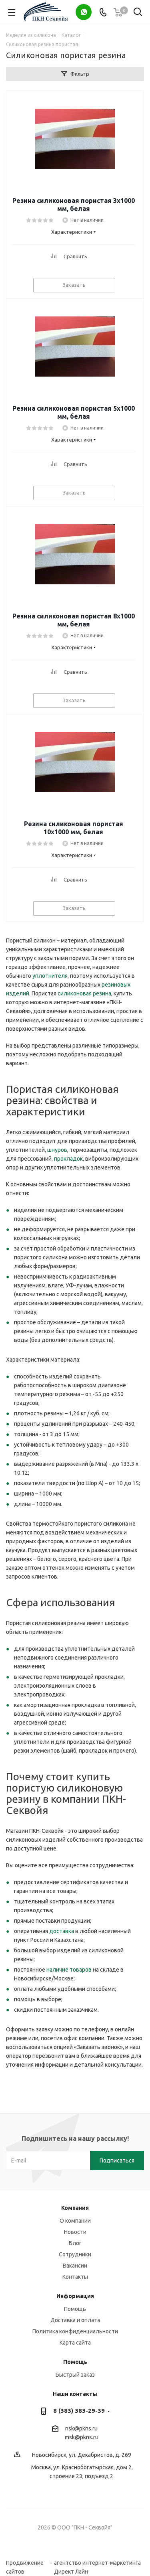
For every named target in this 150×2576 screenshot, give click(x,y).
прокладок (68, 1159)
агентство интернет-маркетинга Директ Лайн (97, 2563)
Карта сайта (75, 2343)
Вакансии (75, 2266)
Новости (75, 2232)
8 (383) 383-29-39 (79, 2411)
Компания (75, 2208)
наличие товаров (69, 1970)
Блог (75, 2243)
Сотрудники (75, 2254)
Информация (75, 2296)
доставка (62, 1931)
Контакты (75, 2277)
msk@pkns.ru (82, 2437)
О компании (75, 2221)
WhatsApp (84, 12)
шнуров (57, 1150)
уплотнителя (50, 976)
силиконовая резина (84, 993)
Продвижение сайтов (25, 2563)
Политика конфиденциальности (75, 2331)
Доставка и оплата (75, 2320)
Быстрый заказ (75, 2375)
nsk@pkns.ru (81, 2428)
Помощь (75, 2309)
